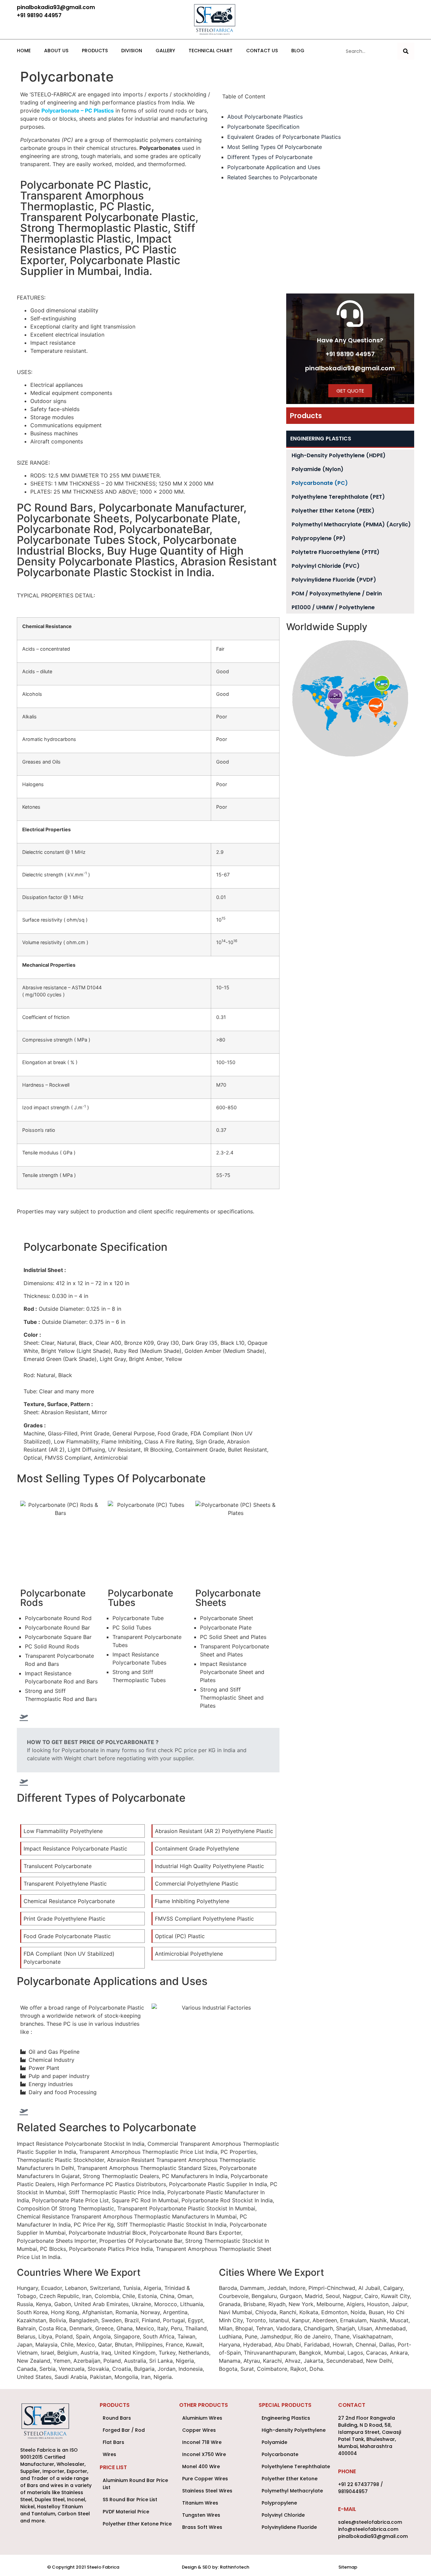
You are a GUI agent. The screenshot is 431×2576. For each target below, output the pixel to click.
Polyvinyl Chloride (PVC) (326, 566)
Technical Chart (211, 51)
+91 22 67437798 (359, 2484)
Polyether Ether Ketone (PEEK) (333, 511)
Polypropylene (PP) (319, 538)
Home (24, 51)
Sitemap (348, 2567)
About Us (56, 51)
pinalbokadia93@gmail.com (350, 368)
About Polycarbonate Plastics (265, 117)
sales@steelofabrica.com (370, 2522)
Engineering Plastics (321, 439)
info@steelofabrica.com (368, 2529)
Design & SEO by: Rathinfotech (215, 2567)
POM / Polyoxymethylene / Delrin (337, 594)
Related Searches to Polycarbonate (272, 177)
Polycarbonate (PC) (320, 483)
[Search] (406, 51)
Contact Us (262, 51)
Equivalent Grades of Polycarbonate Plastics (284, 137)
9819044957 (353, 2491)
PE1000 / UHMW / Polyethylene (333, 607)
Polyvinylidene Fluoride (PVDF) (334, 580)
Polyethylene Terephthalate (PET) (338, 497)
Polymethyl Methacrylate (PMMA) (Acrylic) (351, 524)
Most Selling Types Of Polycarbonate (275, 147)
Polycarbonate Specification (263, 127)
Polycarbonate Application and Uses (274, 167)
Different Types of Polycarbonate (270, 157)
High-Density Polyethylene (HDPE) (339, 455)
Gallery (165, 51)
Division (132, 51)
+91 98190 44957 (350, 354)
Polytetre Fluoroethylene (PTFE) (336, 552)
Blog (298, 51)
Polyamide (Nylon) (318, 469)
